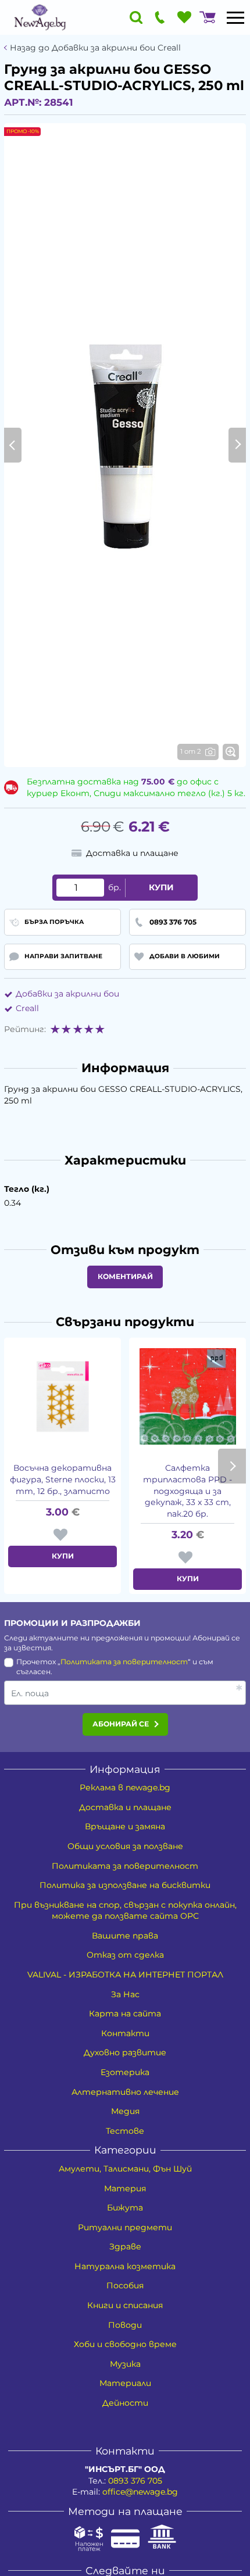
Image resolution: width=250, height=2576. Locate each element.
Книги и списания (125, 2305)
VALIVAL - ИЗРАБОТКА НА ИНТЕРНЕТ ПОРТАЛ (125, 1975)
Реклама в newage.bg (125, 1787)
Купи (161, 887)
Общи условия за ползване (125, 1846)
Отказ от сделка (125, 1955)
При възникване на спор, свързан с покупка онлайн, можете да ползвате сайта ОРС (125, 1911)
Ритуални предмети (125, 2227)
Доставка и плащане (125, 1807)
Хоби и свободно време (125, 2344)
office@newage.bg (140, 2492)
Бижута (125, 2208)
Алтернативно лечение (125, 2092)
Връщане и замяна (125, 1826)
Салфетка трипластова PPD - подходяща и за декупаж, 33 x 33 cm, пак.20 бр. (187, 1491)
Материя (125, 2188)
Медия (125, 2111)
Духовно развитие (125, 2052)
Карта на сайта (125, 2013)
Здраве (125, 2247)
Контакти (125, 2033)
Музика (125, 2364)
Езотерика (125, 2072)
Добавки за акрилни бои (67, 994)
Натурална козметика (125, 2266)
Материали (125, 2383)
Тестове (125, 2131)
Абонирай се (121, 1724)
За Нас (125, 1994)
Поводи (125, 2325)
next (232, 1466)
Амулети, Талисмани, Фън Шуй (125, 2169)
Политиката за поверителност (124, 1662)
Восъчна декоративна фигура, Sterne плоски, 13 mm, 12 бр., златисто (63, 1479)
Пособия (125, 2285)
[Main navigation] (235, 17)
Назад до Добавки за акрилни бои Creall (95, 48)
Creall (27, 1008)
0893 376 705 (135, 2481)
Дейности (125, 2403)
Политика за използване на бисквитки (125, 1885)
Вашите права (125, 1936)
